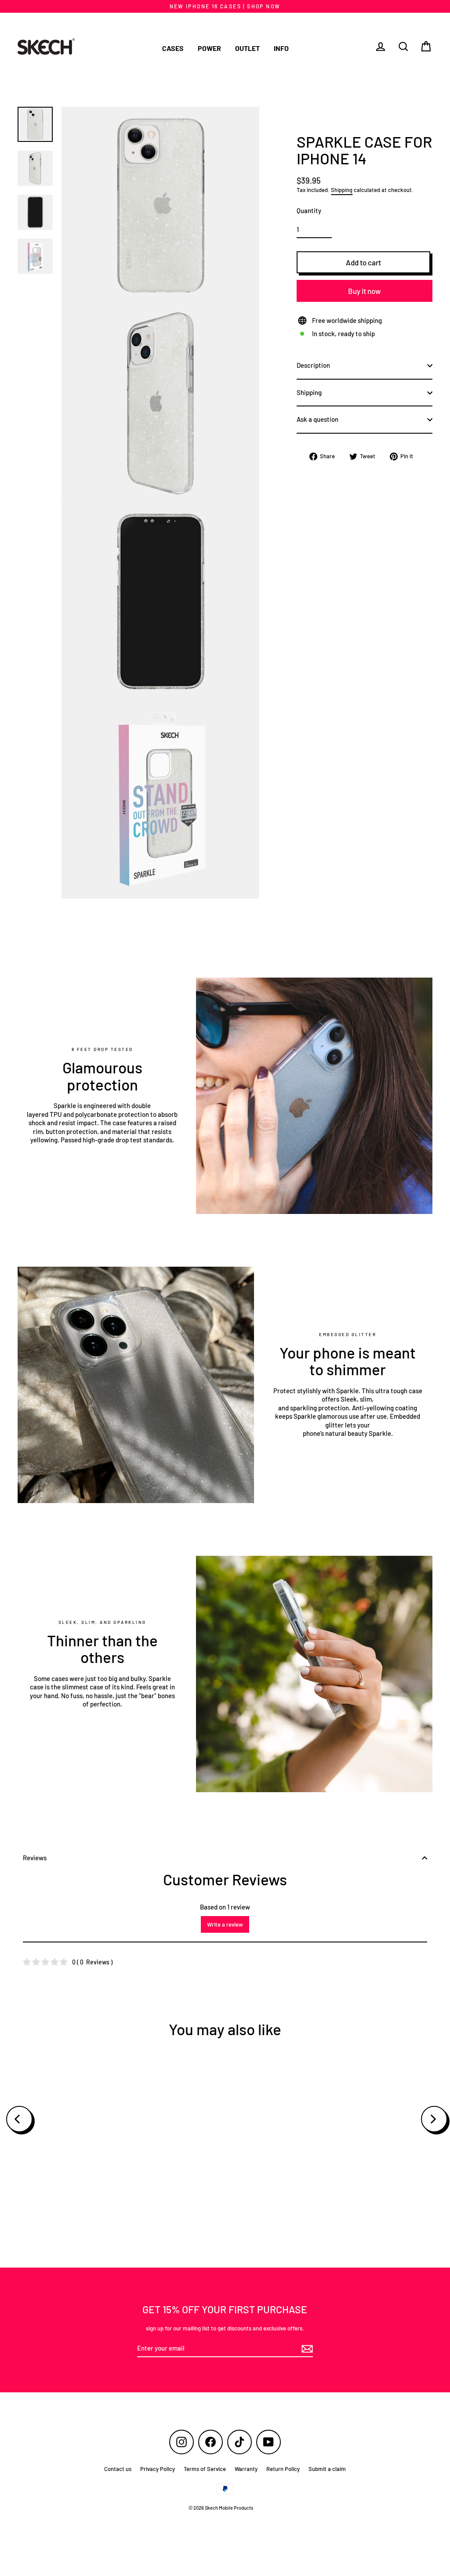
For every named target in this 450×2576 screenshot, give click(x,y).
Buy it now (365, 291)
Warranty (246, 2469)
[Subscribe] (306, 2349)
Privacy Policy (158, 2469)
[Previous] (19, 2119)
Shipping (342, 190)
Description (313, 365)
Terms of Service (205, 2469)
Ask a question (318, 419)
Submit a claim (327, 2469)
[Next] (434, 2119)
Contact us (118, 2469)
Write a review (225, 1924)
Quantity (309, 210)
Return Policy (283, 2469)
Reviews (35, 1858)
